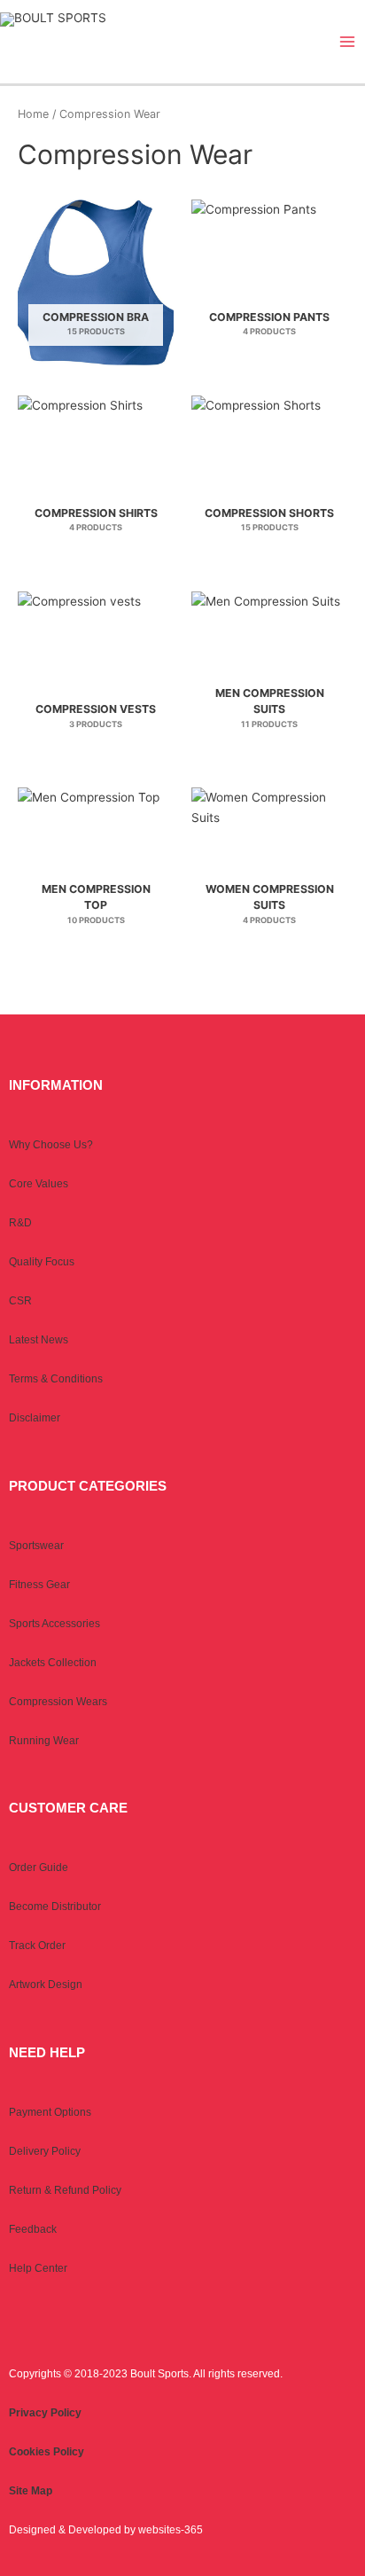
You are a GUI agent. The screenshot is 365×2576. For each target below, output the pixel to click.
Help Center (38, 2268)
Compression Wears (58, 1702)
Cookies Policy (47, 2452)
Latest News (39, 1340)
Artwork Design (46, 1985)
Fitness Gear (39, 1585)
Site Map (31, 2491)
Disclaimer (35, 1418)
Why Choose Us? (51, 1145)
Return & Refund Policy (65, 2190)
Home (33, 114)
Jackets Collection (53, 1663)
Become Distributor (55, 1907)
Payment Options (50, 2112)
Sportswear (36, 1546)
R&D (20, 1223)
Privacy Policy (45, 2413)
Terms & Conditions (56, 1379)
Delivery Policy (45, 2151)
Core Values (39, 1184)
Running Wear (44, 1741)
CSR (20, 1301)
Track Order (37, 1946)
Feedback (33, 2229)
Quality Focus (42, 1262)
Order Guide (39, 1867)
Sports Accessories (54, 1624)
